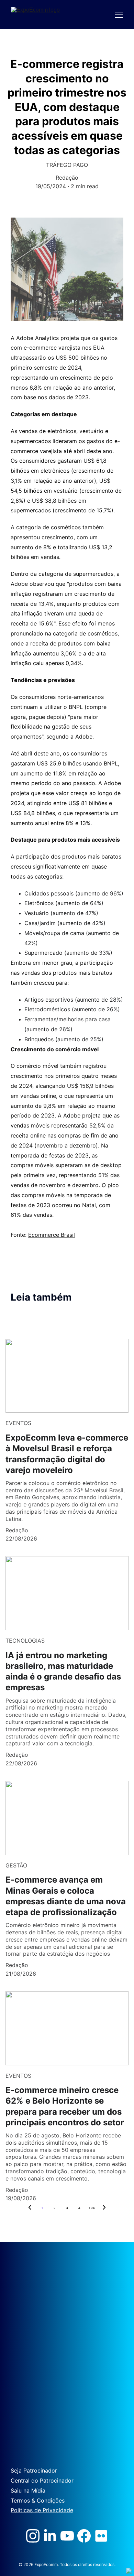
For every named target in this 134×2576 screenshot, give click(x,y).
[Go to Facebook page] (84, 2536)
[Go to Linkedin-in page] (50, 2536)
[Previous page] (30, 2208)
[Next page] (104, 2208)
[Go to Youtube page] (67, 2536)
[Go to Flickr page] (101, 2536)
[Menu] (119, 15)
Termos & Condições (38, 2500)
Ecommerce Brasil (52, 1235)
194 (92, 2208)
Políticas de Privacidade (42, 2510)
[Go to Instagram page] (33, 2536)
